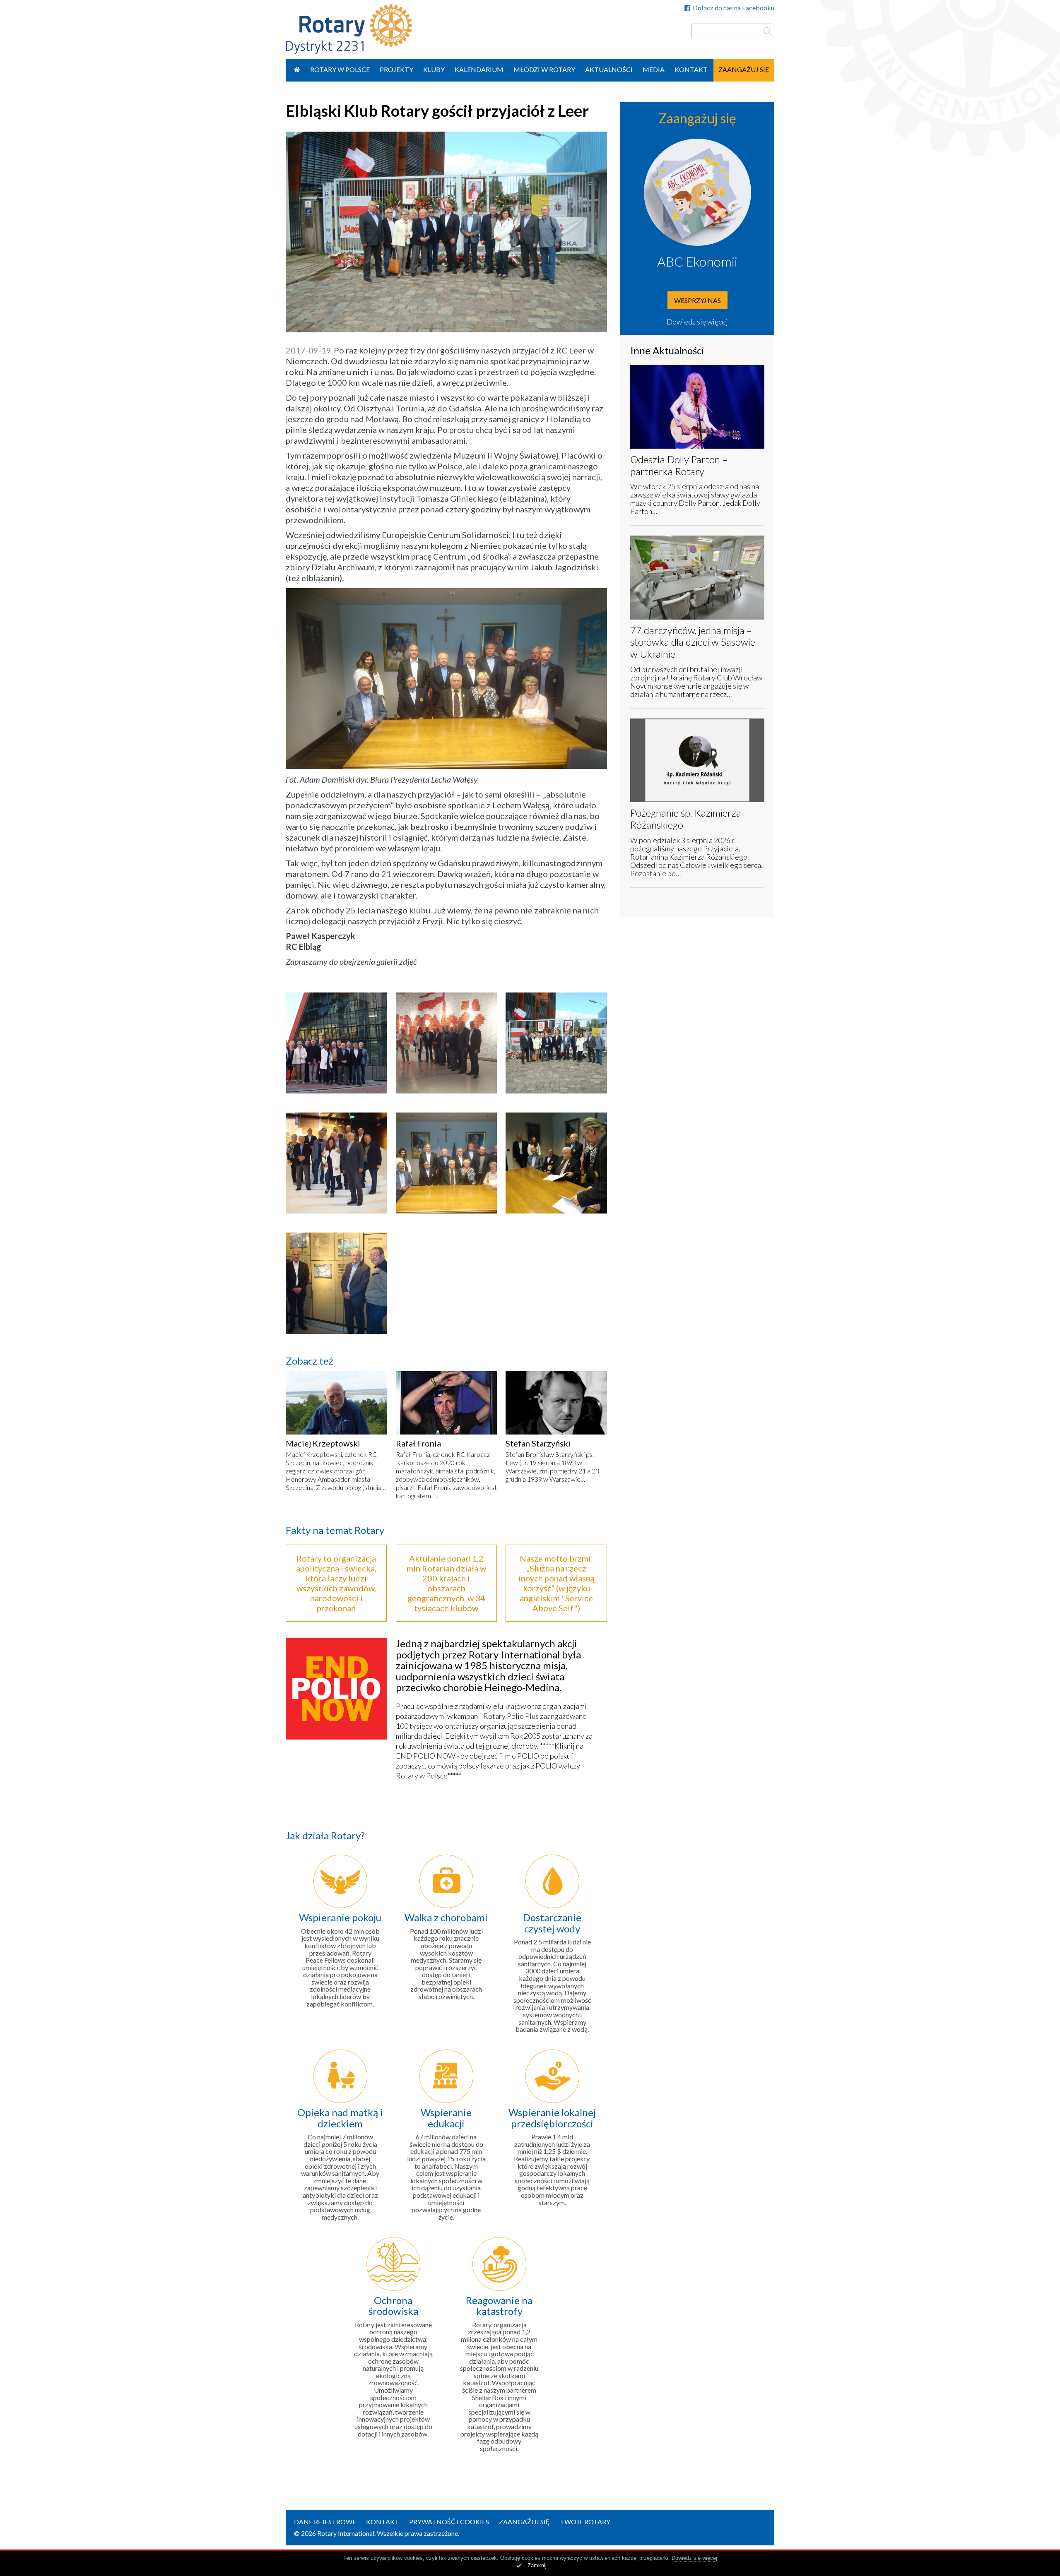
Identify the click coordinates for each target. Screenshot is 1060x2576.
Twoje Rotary (585, 2522)
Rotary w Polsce (340, 69)
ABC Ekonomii (697, 261)
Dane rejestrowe (325, 2522)
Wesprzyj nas (697, 300)
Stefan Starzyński (538, 1443)
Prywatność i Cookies (449, 2522)
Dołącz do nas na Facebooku (734, 8)
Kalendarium (479, 69)
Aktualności (609, 69)
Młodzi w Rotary (544, 69)
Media (654, 69)
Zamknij (537, 2565)
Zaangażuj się (744, 69)
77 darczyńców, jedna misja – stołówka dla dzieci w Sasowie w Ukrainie (693, 642)
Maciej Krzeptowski (323, 1443)
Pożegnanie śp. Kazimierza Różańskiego (686, 819)
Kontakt (691, 69)
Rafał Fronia (418, 1443)
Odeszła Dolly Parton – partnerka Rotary (679, 465)
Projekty (396, 69)
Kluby (434, 69)
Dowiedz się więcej (697, 322)
